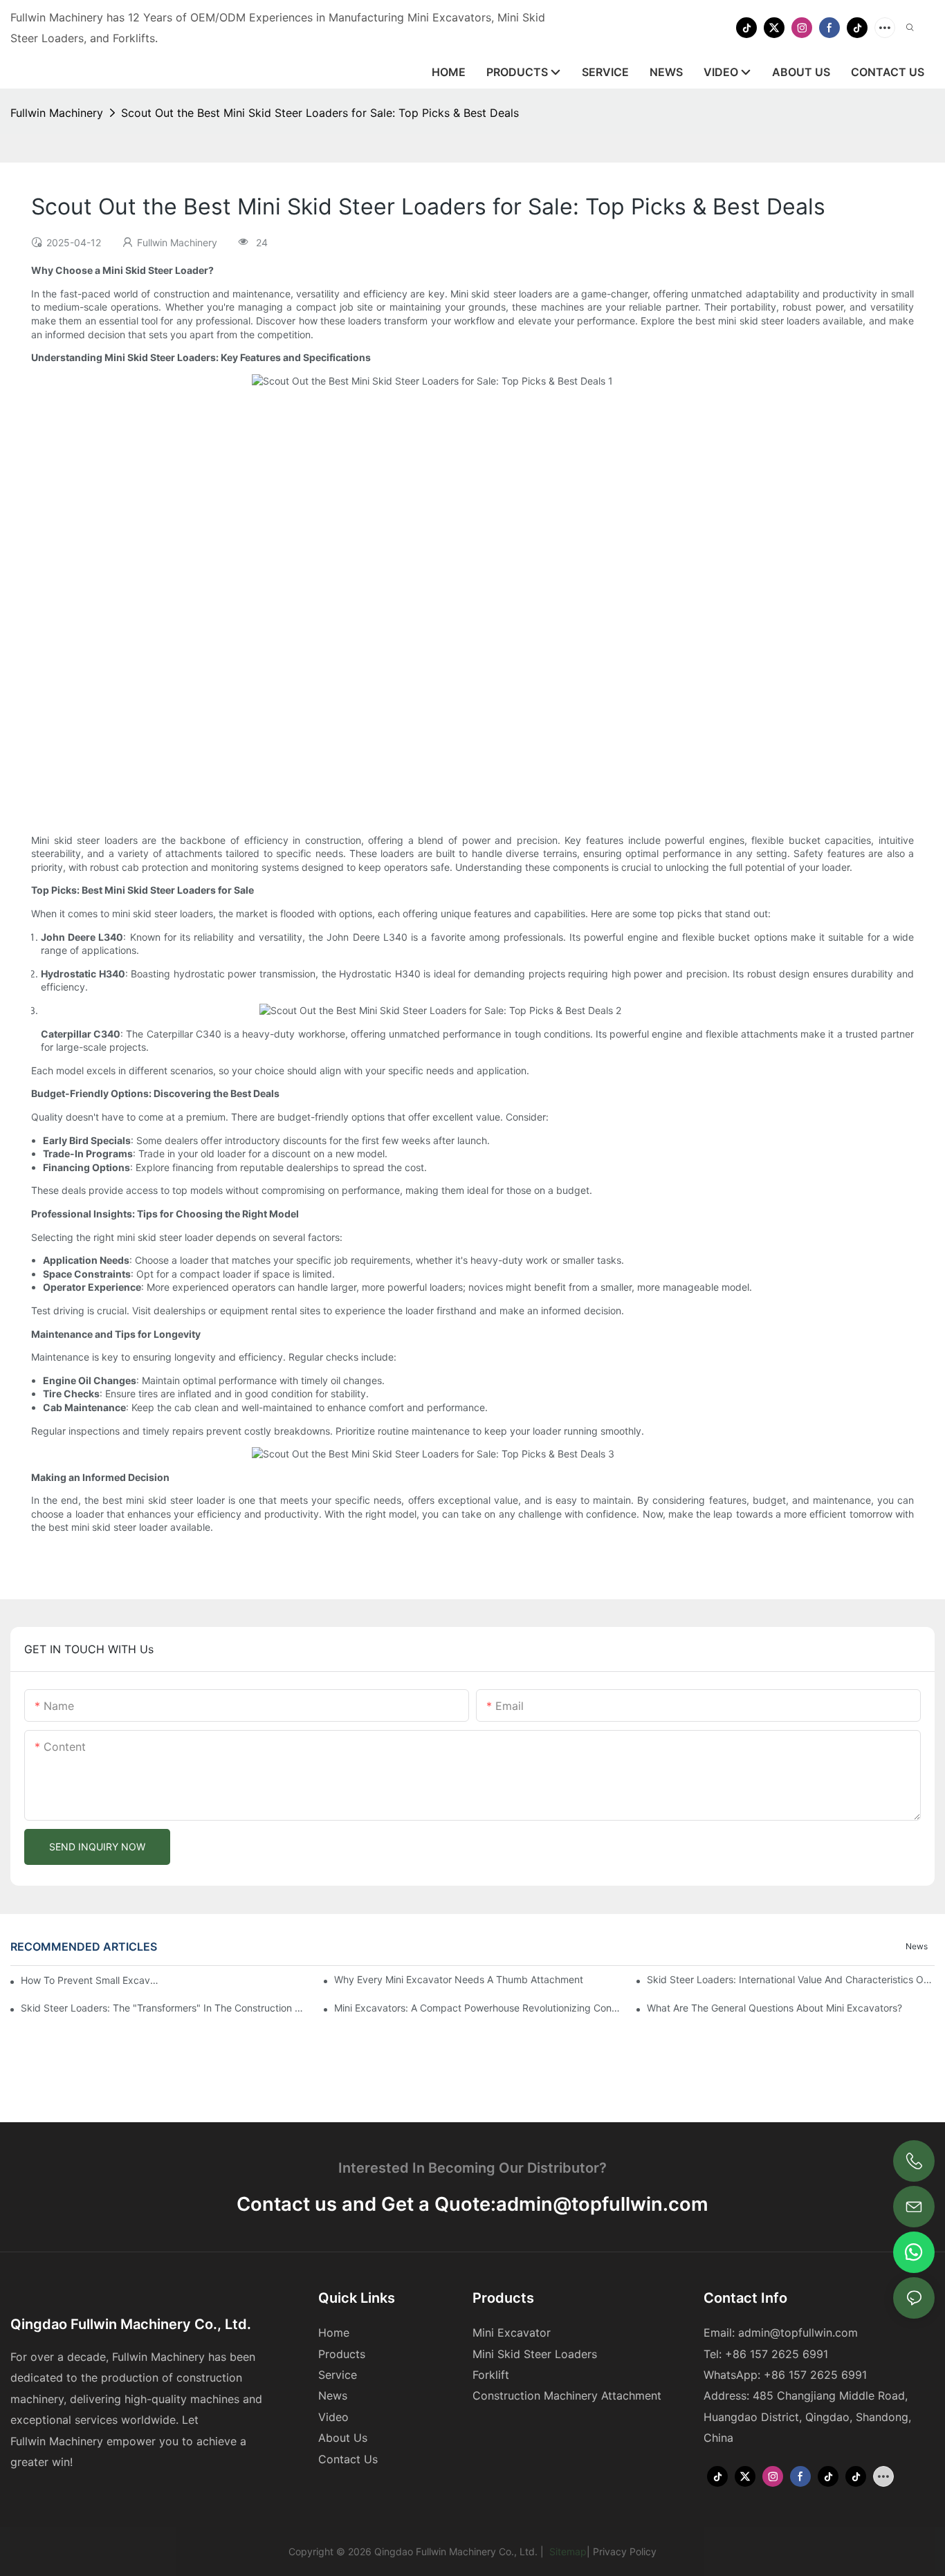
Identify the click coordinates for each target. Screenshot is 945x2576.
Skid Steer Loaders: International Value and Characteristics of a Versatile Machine (791, 1979)
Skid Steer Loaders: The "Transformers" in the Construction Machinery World (165, 2008)
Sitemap (567, 2551)
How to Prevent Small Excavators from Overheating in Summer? (91, 1980)
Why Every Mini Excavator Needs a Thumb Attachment (459, 1979)
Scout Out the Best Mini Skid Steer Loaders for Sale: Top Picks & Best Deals (320, 113)
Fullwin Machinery (57, 113)
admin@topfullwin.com (602, 2204)
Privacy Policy (625, 2551)
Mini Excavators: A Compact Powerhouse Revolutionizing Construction (478, 2008)
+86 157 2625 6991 (815, 2375)
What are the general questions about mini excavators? (774, 2008)
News (917, 1946)
